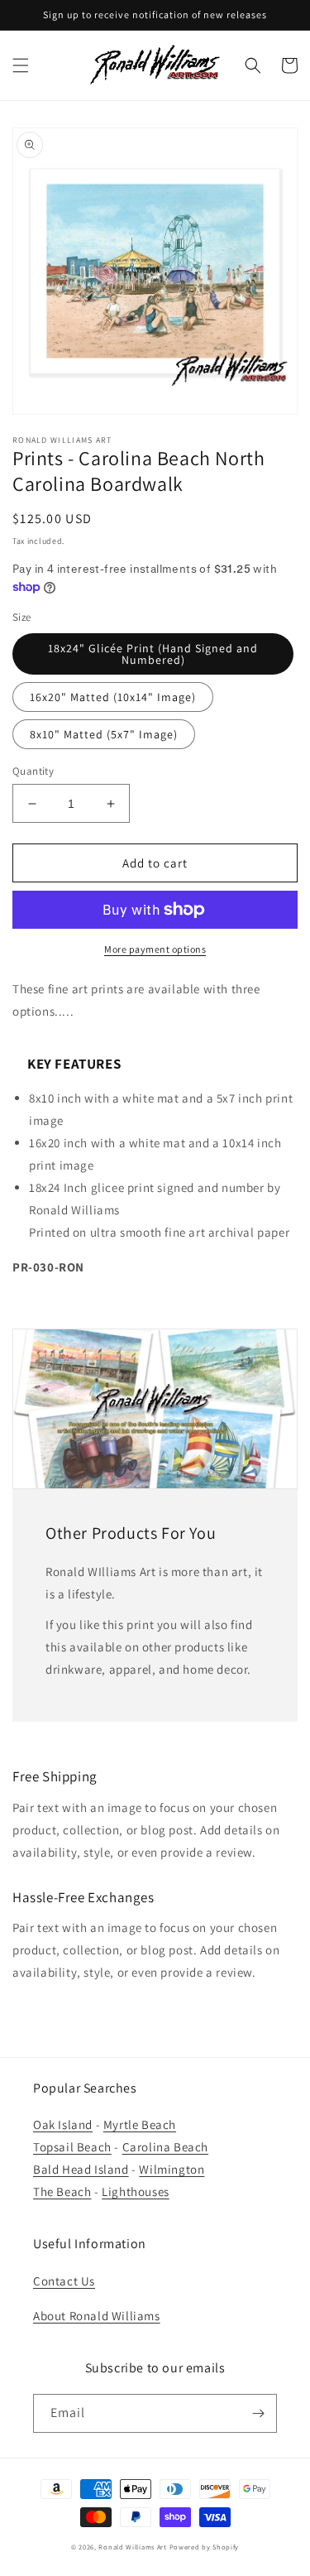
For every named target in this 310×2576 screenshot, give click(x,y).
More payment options (155, 949)
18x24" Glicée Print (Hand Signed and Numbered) (153, 654)
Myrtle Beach (140, 2124)
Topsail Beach (72, 2147)
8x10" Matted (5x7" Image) (104, 734)
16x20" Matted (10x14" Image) (113, 697)
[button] (21, 65)
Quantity (33, 771)
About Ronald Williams (97, 2316)
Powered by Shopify (205, 2547)
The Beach (62, 2192)
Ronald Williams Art (132, 2547)
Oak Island (63, 2124)
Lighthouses (136, 2192)
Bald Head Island (81, 2169)
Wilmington (172, 2169)
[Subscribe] (258, 2413)
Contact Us (64, 2281)
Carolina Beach (165, 2147)
